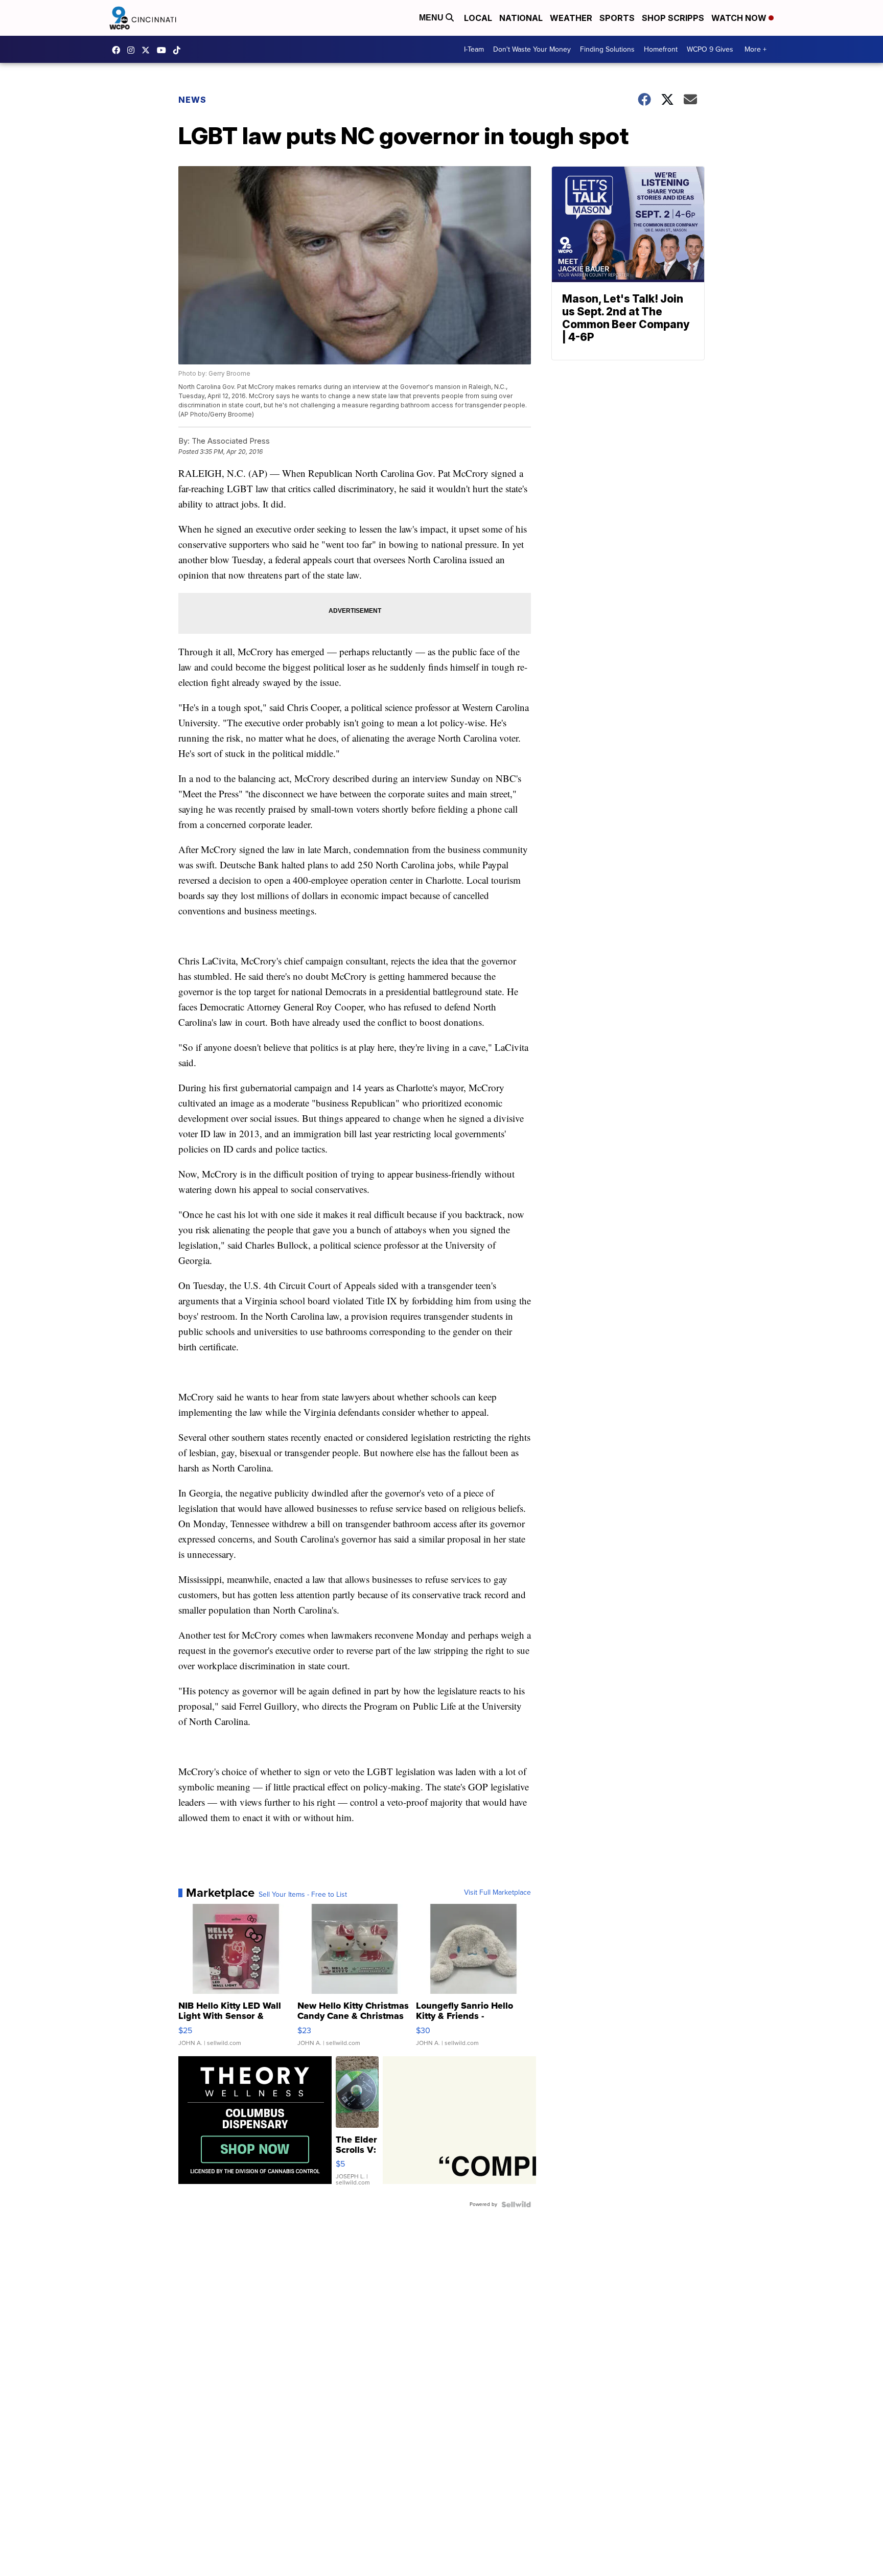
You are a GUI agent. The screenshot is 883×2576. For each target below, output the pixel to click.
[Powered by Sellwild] (516, 2204)
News (192, 100)
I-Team (474, 49)
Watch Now (740, 18)
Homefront (661, 49)
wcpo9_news (133, 50)
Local (478, 18)
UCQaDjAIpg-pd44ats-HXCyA (164, 50)
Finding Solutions (607, 49)
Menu (432, 18)
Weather (571, 18)
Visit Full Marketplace (497, 1893)
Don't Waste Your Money (532, 49)
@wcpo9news (179, 50)
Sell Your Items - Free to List (303, 1895)
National (521, 18)
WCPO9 (119, 50)
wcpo (148, 50)
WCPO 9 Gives (710, 49)
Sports (617, 18)
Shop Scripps (673, 18)
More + (756, 49)
